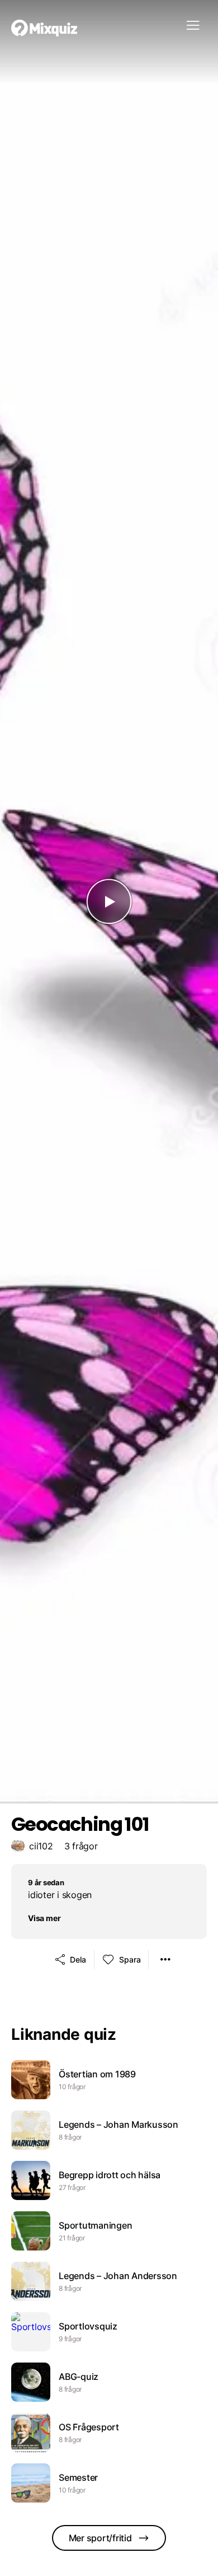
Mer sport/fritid (100, 2538)
